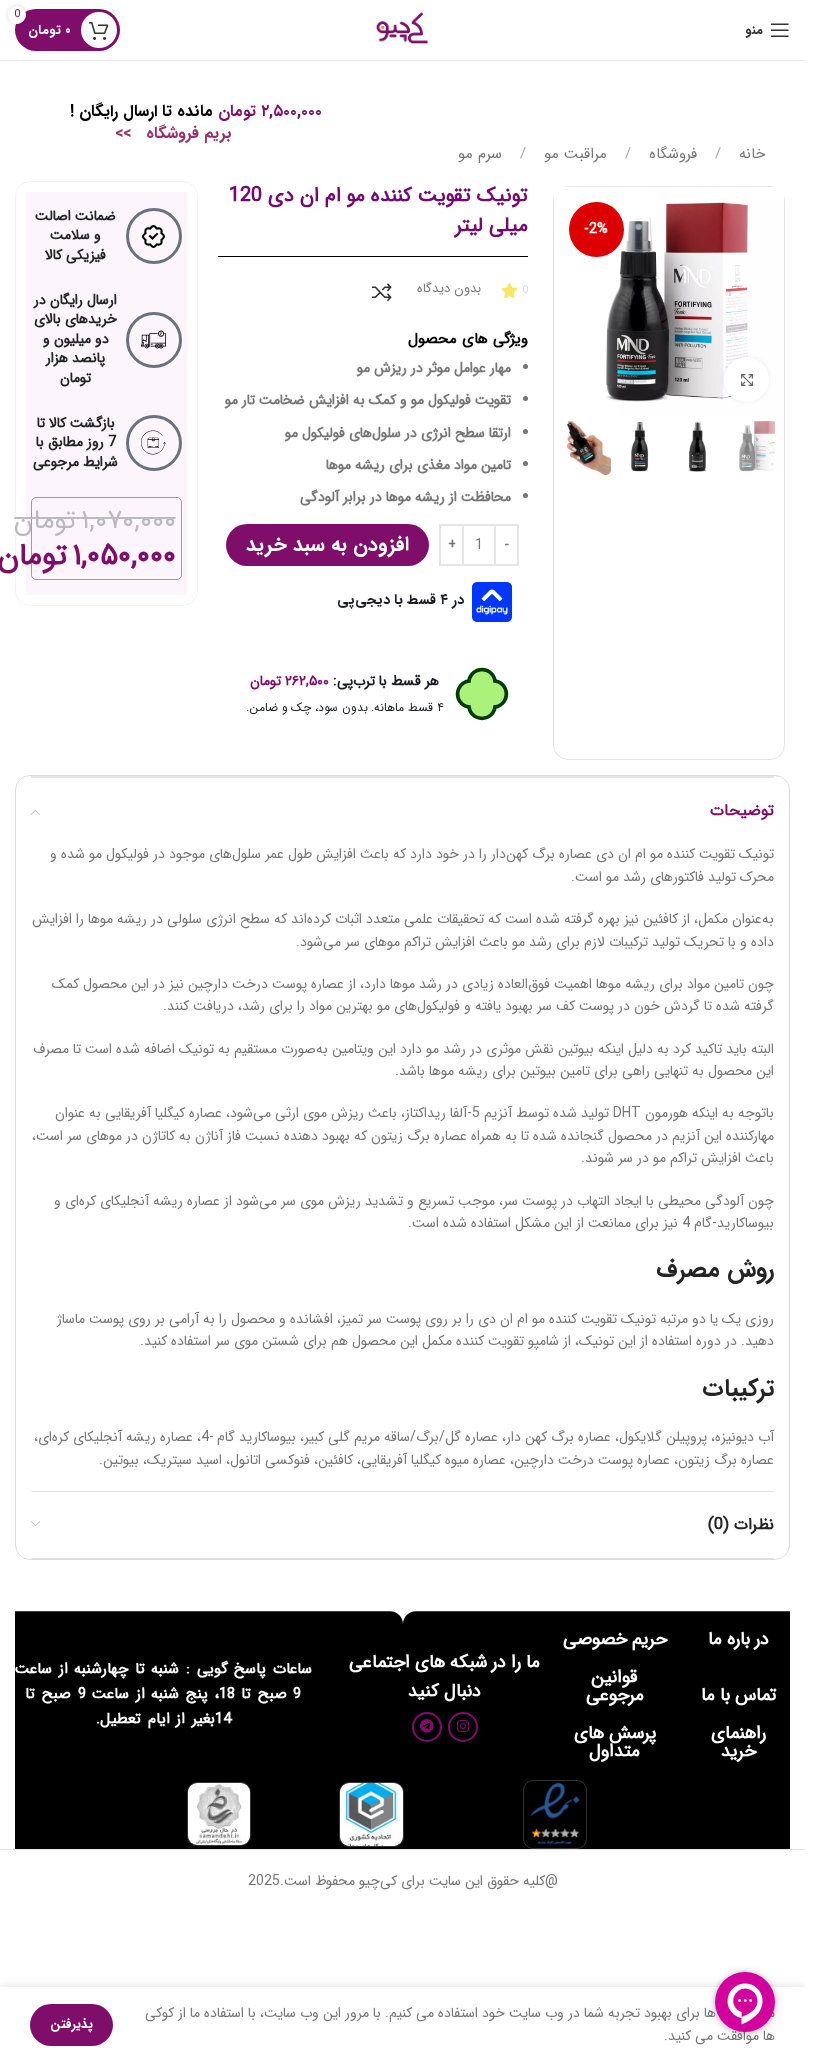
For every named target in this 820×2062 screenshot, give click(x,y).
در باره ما (738, 1639)
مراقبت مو (573, 154)
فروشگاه (670, 154)
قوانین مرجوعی (615, 1686)
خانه (749, 154)
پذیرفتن (71, 2024)
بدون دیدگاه (449, 288)
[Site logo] (402, 29)
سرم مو (480, 154)
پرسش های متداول (615, 1742)
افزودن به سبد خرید (327, 544)
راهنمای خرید (738, 1742)
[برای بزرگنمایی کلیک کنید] (746, 379)
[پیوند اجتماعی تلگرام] (427, 1727)
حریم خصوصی (615, 1639)
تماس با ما (738, 1695)
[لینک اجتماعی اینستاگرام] (463, 1727)
